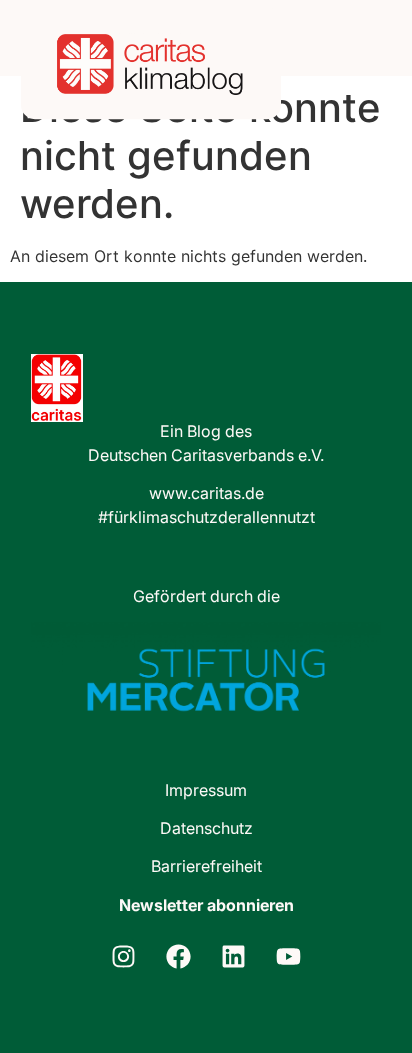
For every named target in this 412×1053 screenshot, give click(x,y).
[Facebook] (179, 956)
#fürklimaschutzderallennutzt (206, 517)
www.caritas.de (206, 493)
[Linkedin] (234, 956)
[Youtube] (289, 956)
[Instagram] (124, 956)
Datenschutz (206, 828)
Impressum (206, 790)
